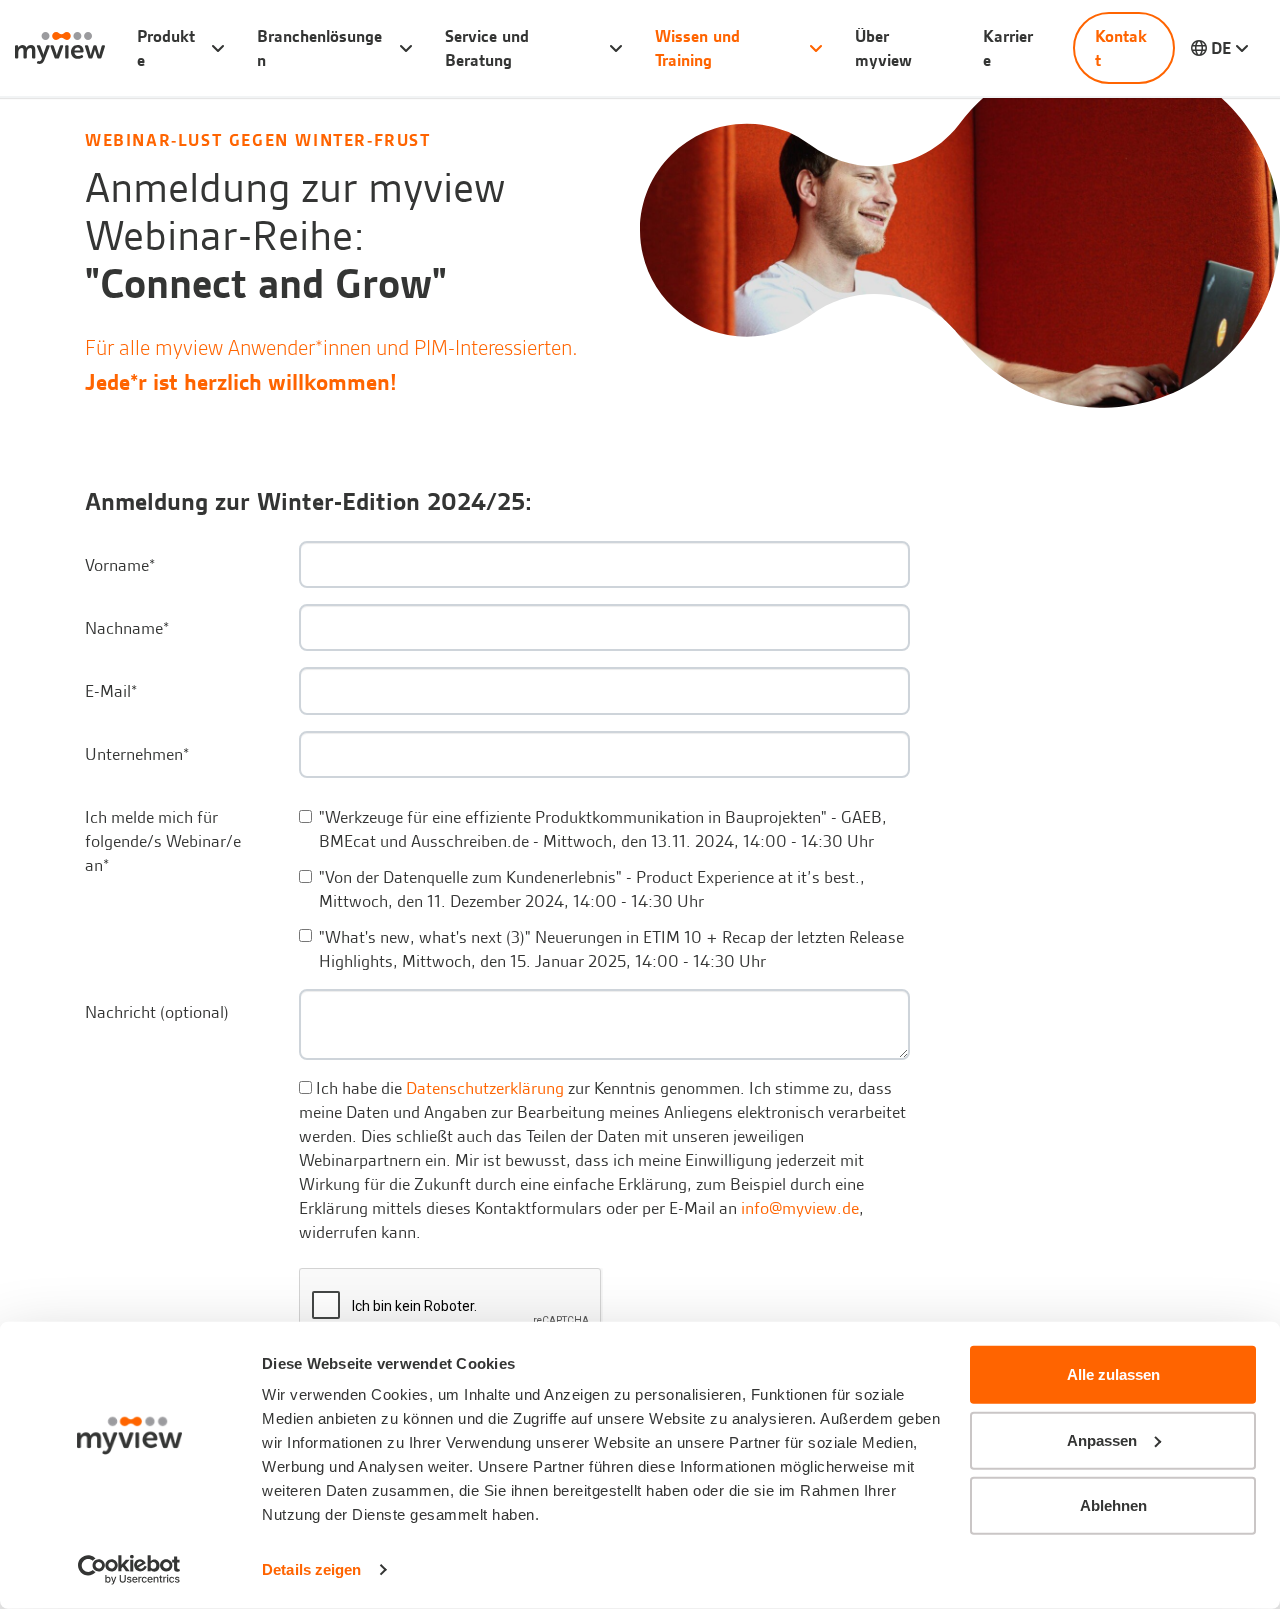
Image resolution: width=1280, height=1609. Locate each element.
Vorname (120, 565)
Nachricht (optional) (157, 1012)
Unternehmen (137, 754)
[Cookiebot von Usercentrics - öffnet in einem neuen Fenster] (129, 1570)
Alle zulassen (1113, 1374)
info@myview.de (800, 1208)
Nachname (127, 628)
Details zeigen (311, 1569)
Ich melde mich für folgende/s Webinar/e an (163, 841)
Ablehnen (1113, 1505)
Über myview (883, 48)
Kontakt (1121, 48)
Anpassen (1102, 1439)
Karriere (1008, 48)
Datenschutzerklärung (485, 1088)
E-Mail (111, 691)
